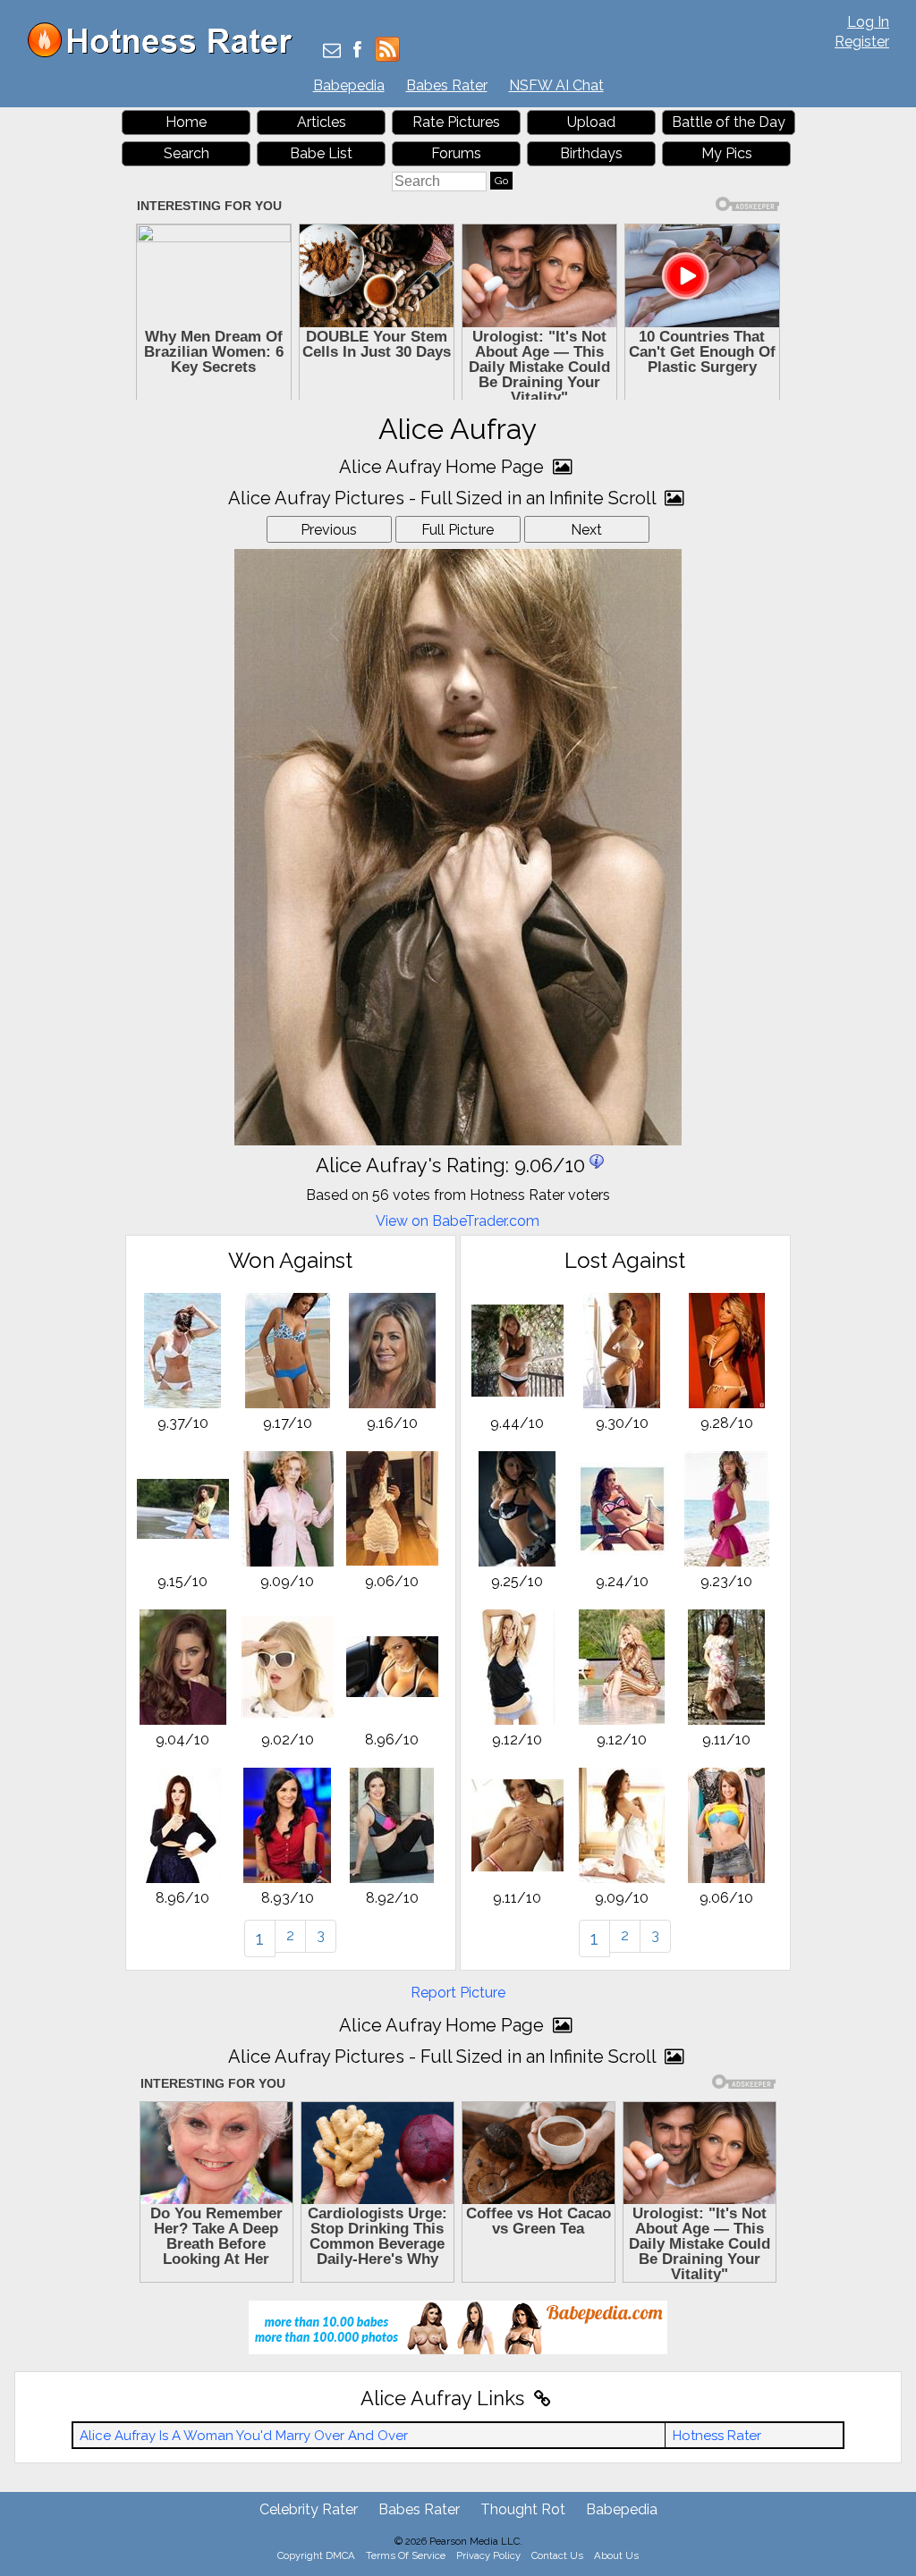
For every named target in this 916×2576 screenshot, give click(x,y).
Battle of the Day (729, 122)
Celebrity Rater (309, 2509)
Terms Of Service (406, 2555)
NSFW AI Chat (556, 85)
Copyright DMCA (316, 2555)
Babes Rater (447, 85)
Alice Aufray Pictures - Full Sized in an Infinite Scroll (444, 498)
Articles (322, 122)
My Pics (727, 153)
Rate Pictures (456, 122)
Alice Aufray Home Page (444, 467)
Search (187, 153)
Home (186, 122)
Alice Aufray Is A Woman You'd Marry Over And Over (244, 2436)
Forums (456, 153)
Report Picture (458, 1993)
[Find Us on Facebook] (357, 51)
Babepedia (349, 85)
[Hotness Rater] (166, 53)
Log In (868, 22)
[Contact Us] (332, 51)
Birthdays (591, 153)
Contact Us (557, 2555)
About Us (616, 2555)
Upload (591, 122)
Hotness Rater (717, 2436)
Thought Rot (523, 2509)
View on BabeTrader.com (458, 1221)
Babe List (321, 153)
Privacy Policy (488, 2555)
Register (862, 42)
